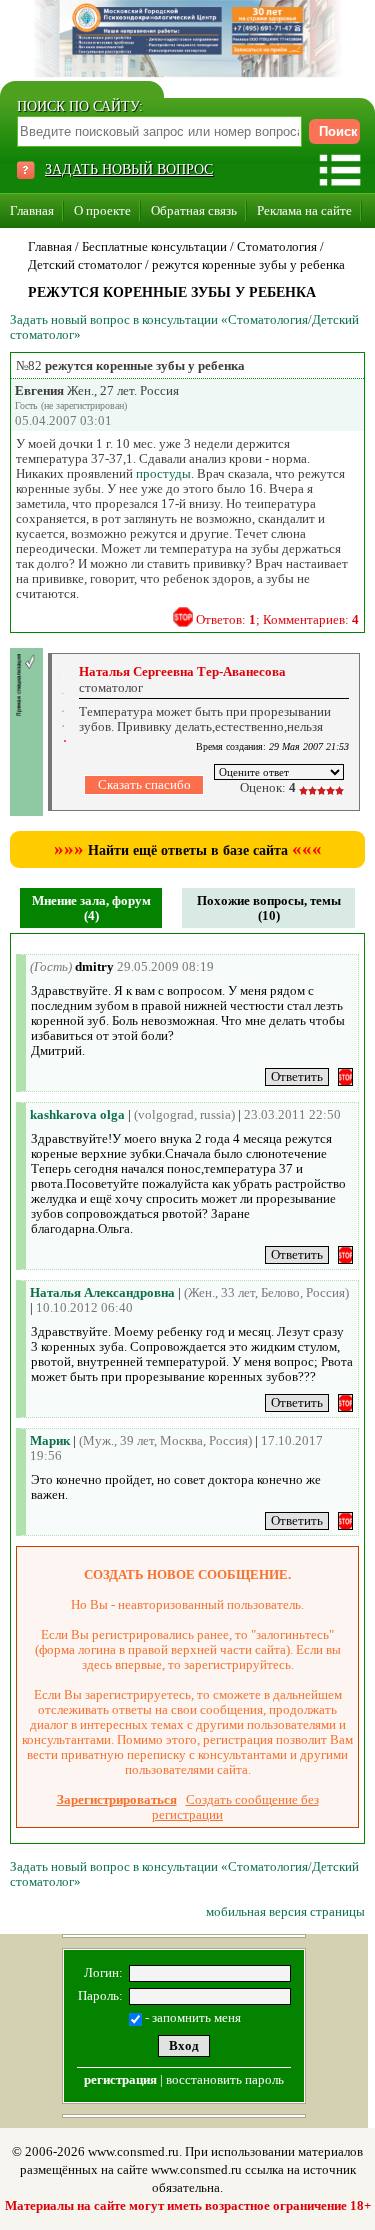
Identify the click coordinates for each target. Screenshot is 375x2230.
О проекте (102, 210)
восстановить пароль (225, 2079)
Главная (32, 210)
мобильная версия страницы (285, 1911)
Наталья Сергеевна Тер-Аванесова (182, 671)
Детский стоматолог (85, 264)
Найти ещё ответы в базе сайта (188, 850)
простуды (163, 473)
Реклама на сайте (304, 210)
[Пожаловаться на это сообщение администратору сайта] (183, 617)
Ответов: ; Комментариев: (277, 619)
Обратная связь (194, 210)
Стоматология (277, 246)
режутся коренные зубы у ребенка (248, 264)
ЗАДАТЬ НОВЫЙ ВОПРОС (129, 169)
